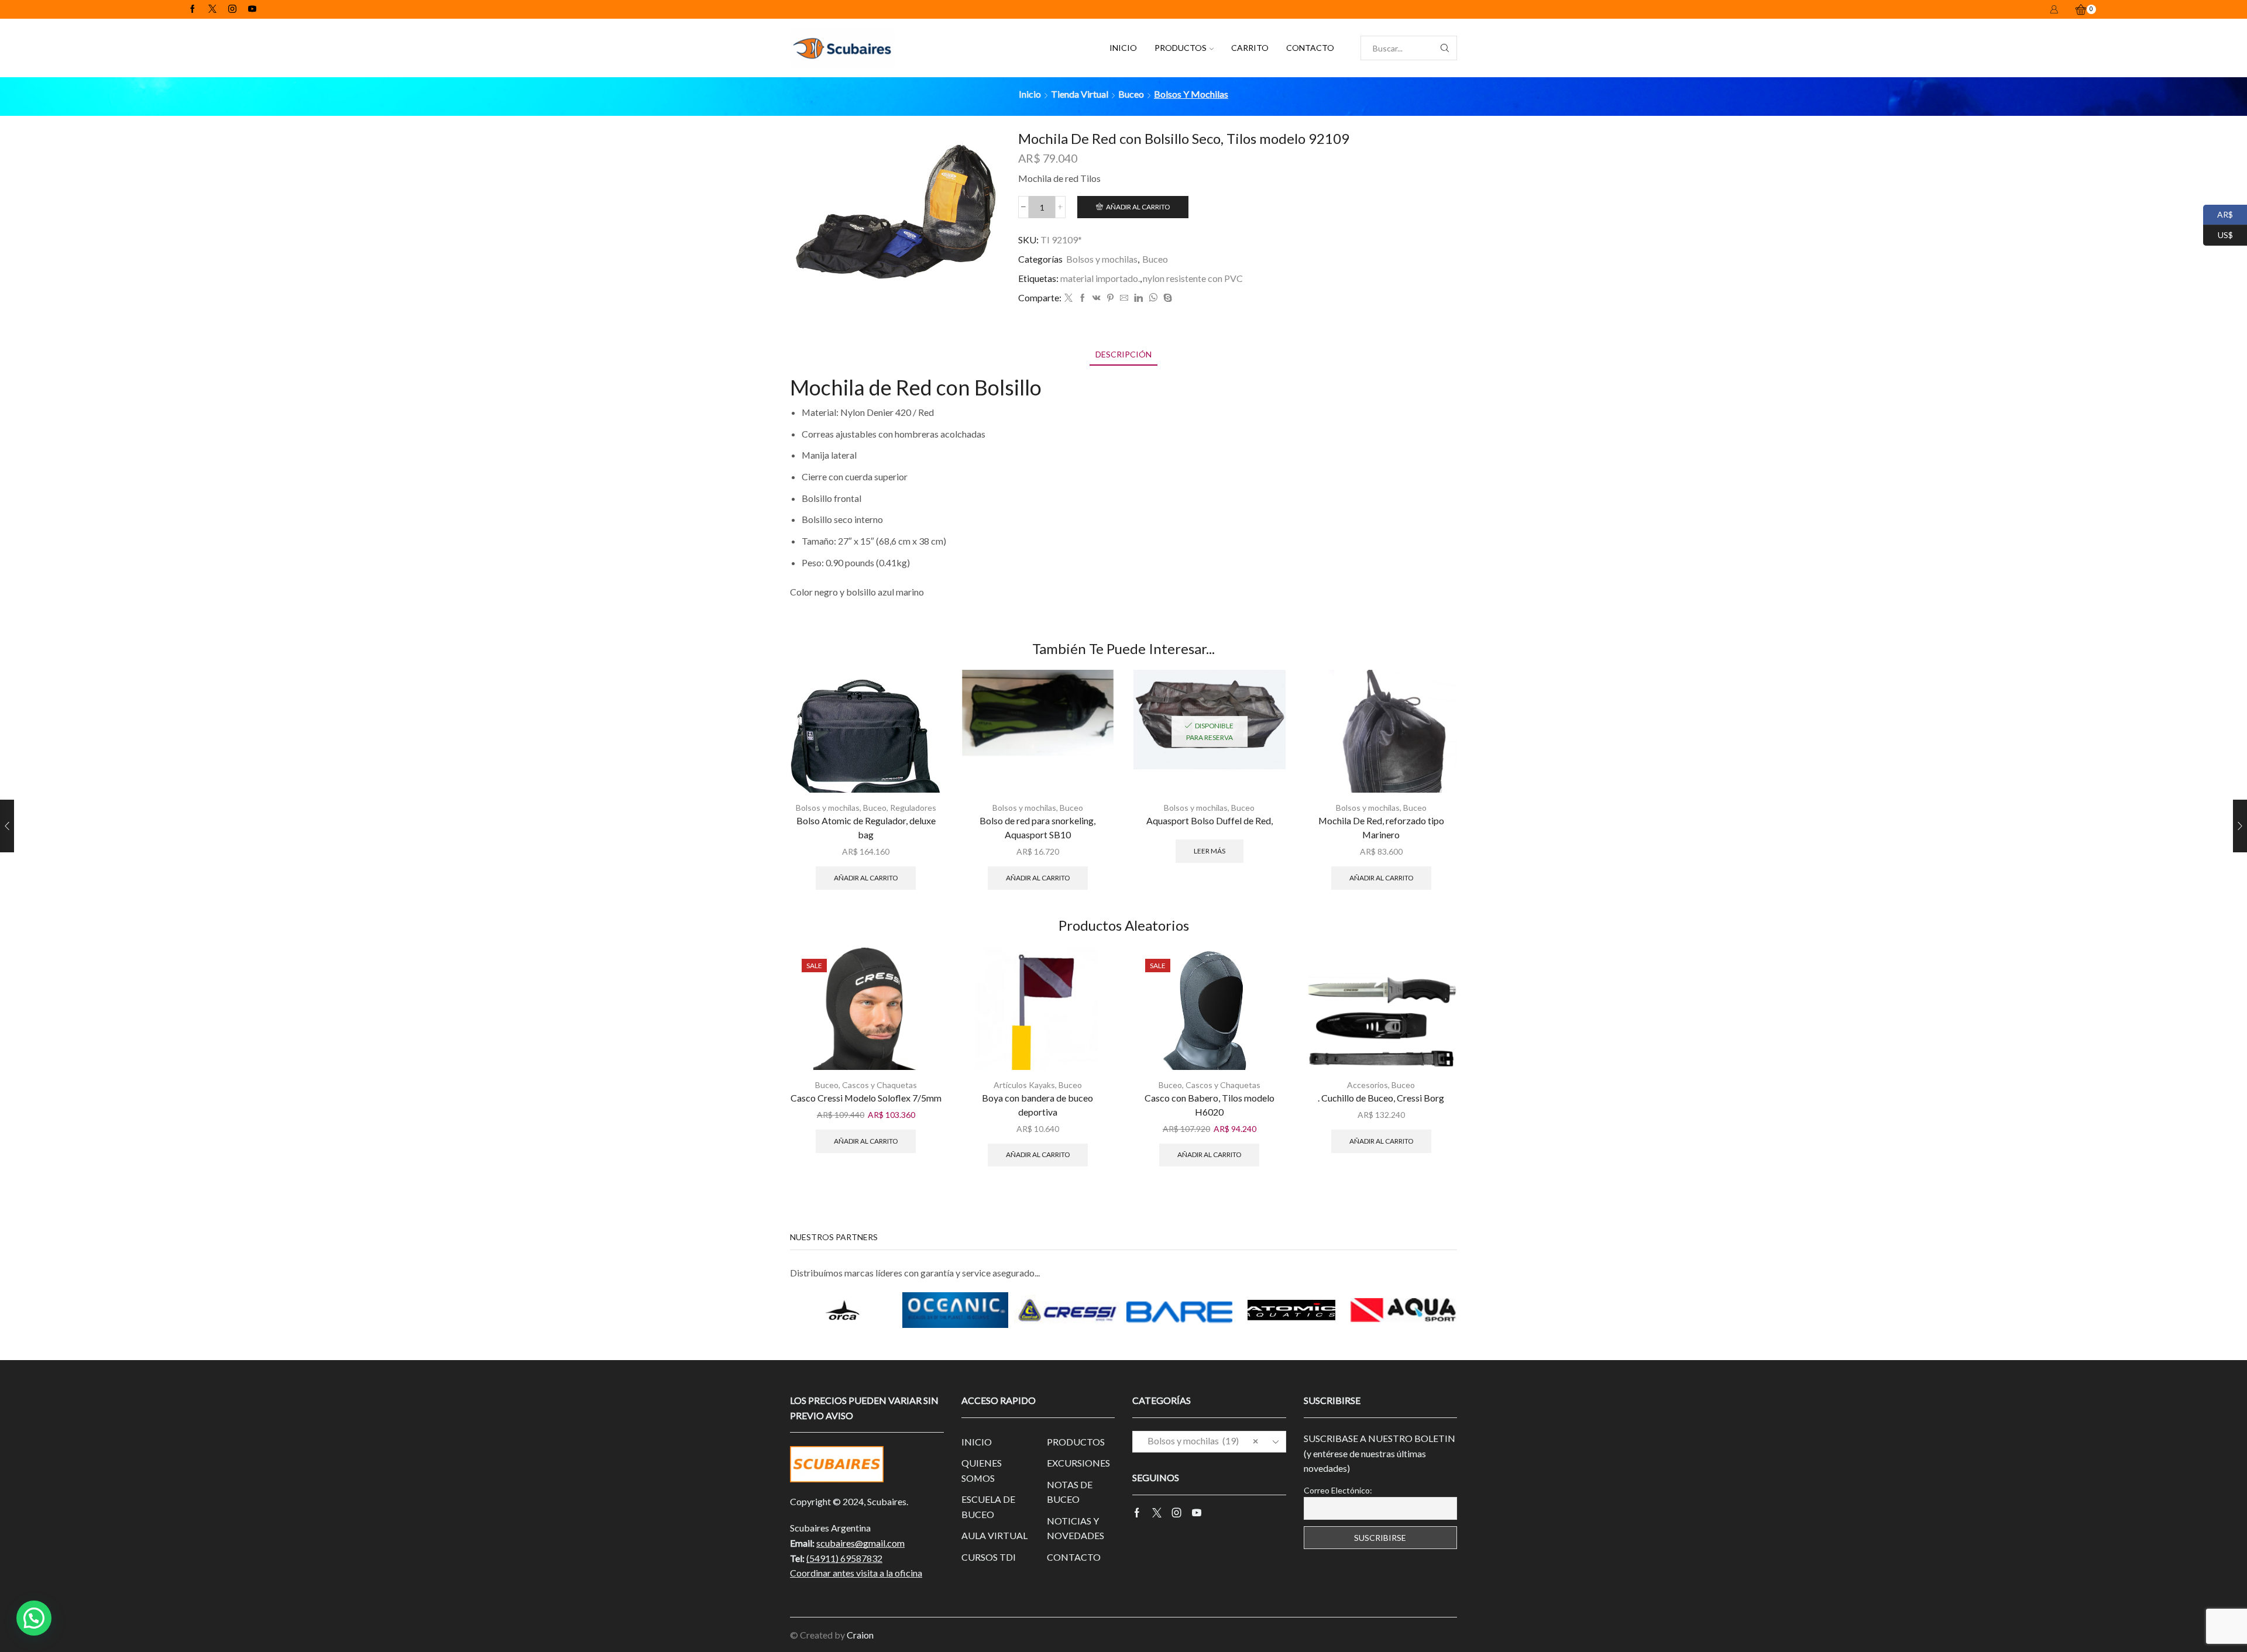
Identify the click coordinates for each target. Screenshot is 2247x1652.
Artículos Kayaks (1024, 1085)
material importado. (1100, 278)
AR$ (2218, 213)
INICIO (1123, 48)
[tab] (1123, 354)
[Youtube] (252, 9)
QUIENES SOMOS (982, 1470)
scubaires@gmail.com (860, 1543)
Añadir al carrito (1138, 207)
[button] (34, 1618)
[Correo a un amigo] (1124, 298)
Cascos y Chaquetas (879, 1085)
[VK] (1097, 298)
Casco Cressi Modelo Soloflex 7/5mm (866, 1098)
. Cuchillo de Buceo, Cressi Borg (1381, 1098)
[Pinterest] (1110, 298)
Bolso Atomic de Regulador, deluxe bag (866, 827)
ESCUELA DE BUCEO (988, 1507)
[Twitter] (212, 9)
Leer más (1210, 851)
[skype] (1166, 298)
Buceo (1131, 94)
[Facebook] (193, 9)
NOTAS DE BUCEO (1070, 1492)
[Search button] (1445, 48)
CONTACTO (1310, 48)
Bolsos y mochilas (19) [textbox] (1200, 1441)
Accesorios (1368, 1085)
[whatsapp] (1153, 298)
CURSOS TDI (989, 1557)
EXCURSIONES (1078, 1463)
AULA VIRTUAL (994, 1535)
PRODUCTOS (1181, 48)
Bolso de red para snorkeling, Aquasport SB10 (1037, 827)
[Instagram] (232, 9)
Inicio (1030, 94)
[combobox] (1209, 1442)
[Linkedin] (1138, 298)
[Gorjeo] (1068, 298)
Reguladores (913, 808)
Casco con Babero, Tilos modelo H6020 (1210, 1105)
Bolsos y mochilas (1191, 94)
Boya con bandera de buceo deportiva (1037, 1105)
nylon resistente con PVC (1193, 278)
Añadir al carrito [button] (866, 878)
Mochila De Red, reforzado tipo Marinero (1381, 827)
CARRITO (1250, 48)
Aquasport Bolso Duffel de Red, (1210, 820)
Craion (860, 1635)
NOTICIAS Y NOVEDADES (1076, 1528)
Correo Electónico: (1338, 1490)
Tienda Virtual (1080, 94)
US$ (2218, 234)
